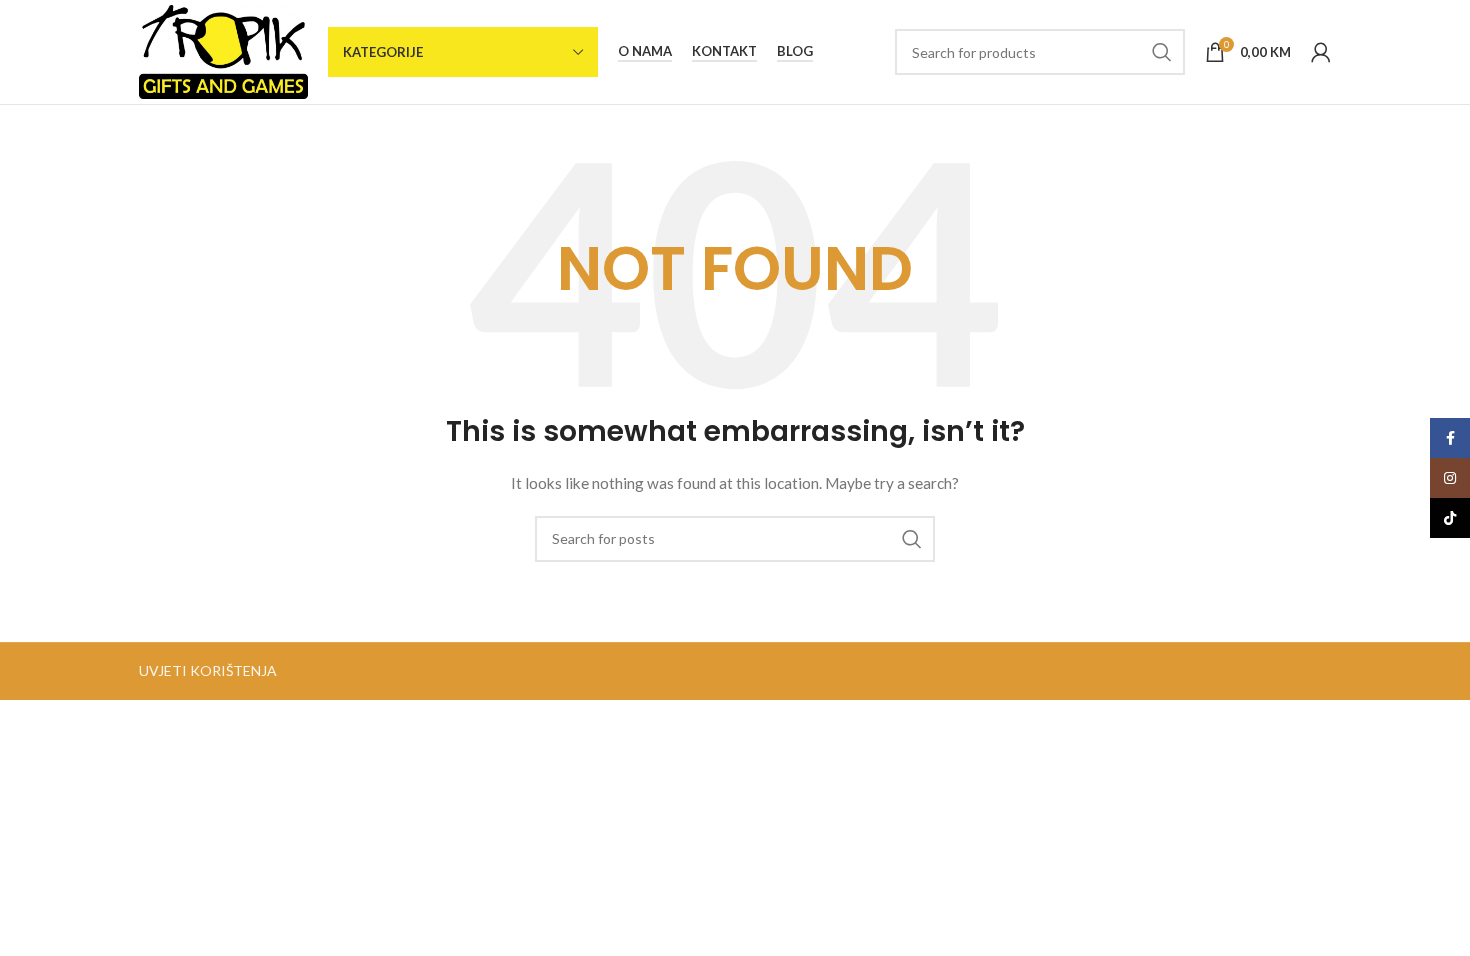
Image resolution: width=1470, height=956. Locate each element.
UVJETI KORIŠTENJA (208, 670)
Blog (795, 51)
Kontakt (724, 51)
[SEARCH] (1162, 52)
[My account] (1321, 52)
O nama (645, 51)
